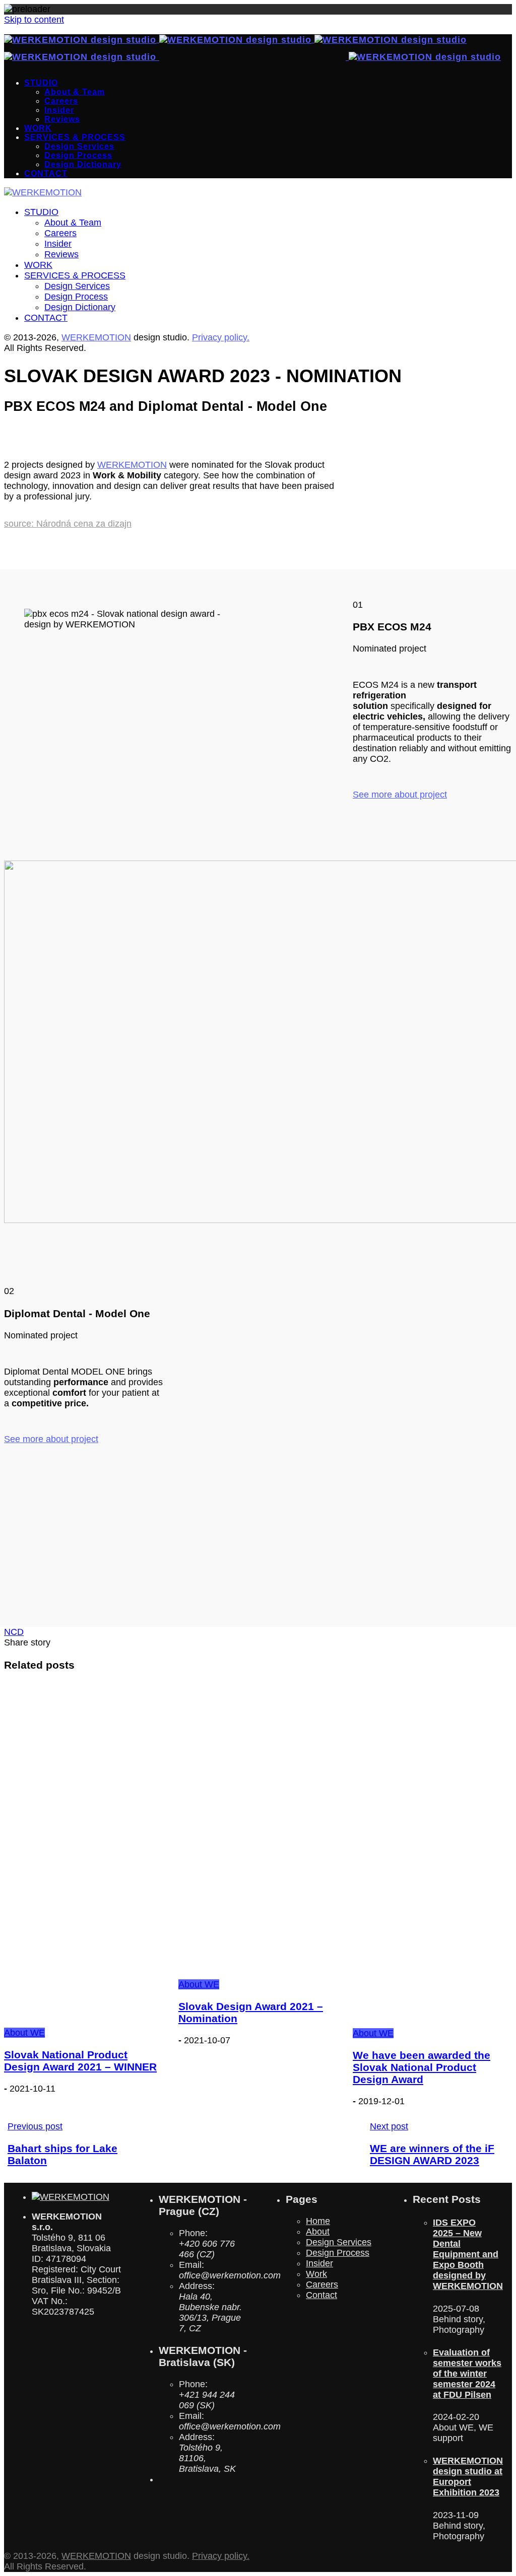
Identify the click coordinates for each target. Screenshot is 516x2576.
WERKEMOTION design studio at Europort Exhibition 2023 (468, 2477)
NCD (14, 1632)
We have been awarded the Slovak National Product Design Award (422, 2067)
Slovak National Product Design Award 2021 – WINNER (80, 2061)
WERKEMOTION (96, 337)
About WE (24, 2033)
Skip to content (34, 20)
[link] (132, 465)
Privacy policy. (221, 337)
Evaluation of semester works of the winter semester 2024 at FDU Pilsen (467, 2374)
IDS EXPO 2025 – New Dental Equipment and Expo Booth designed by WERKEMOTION (468, 2254)
